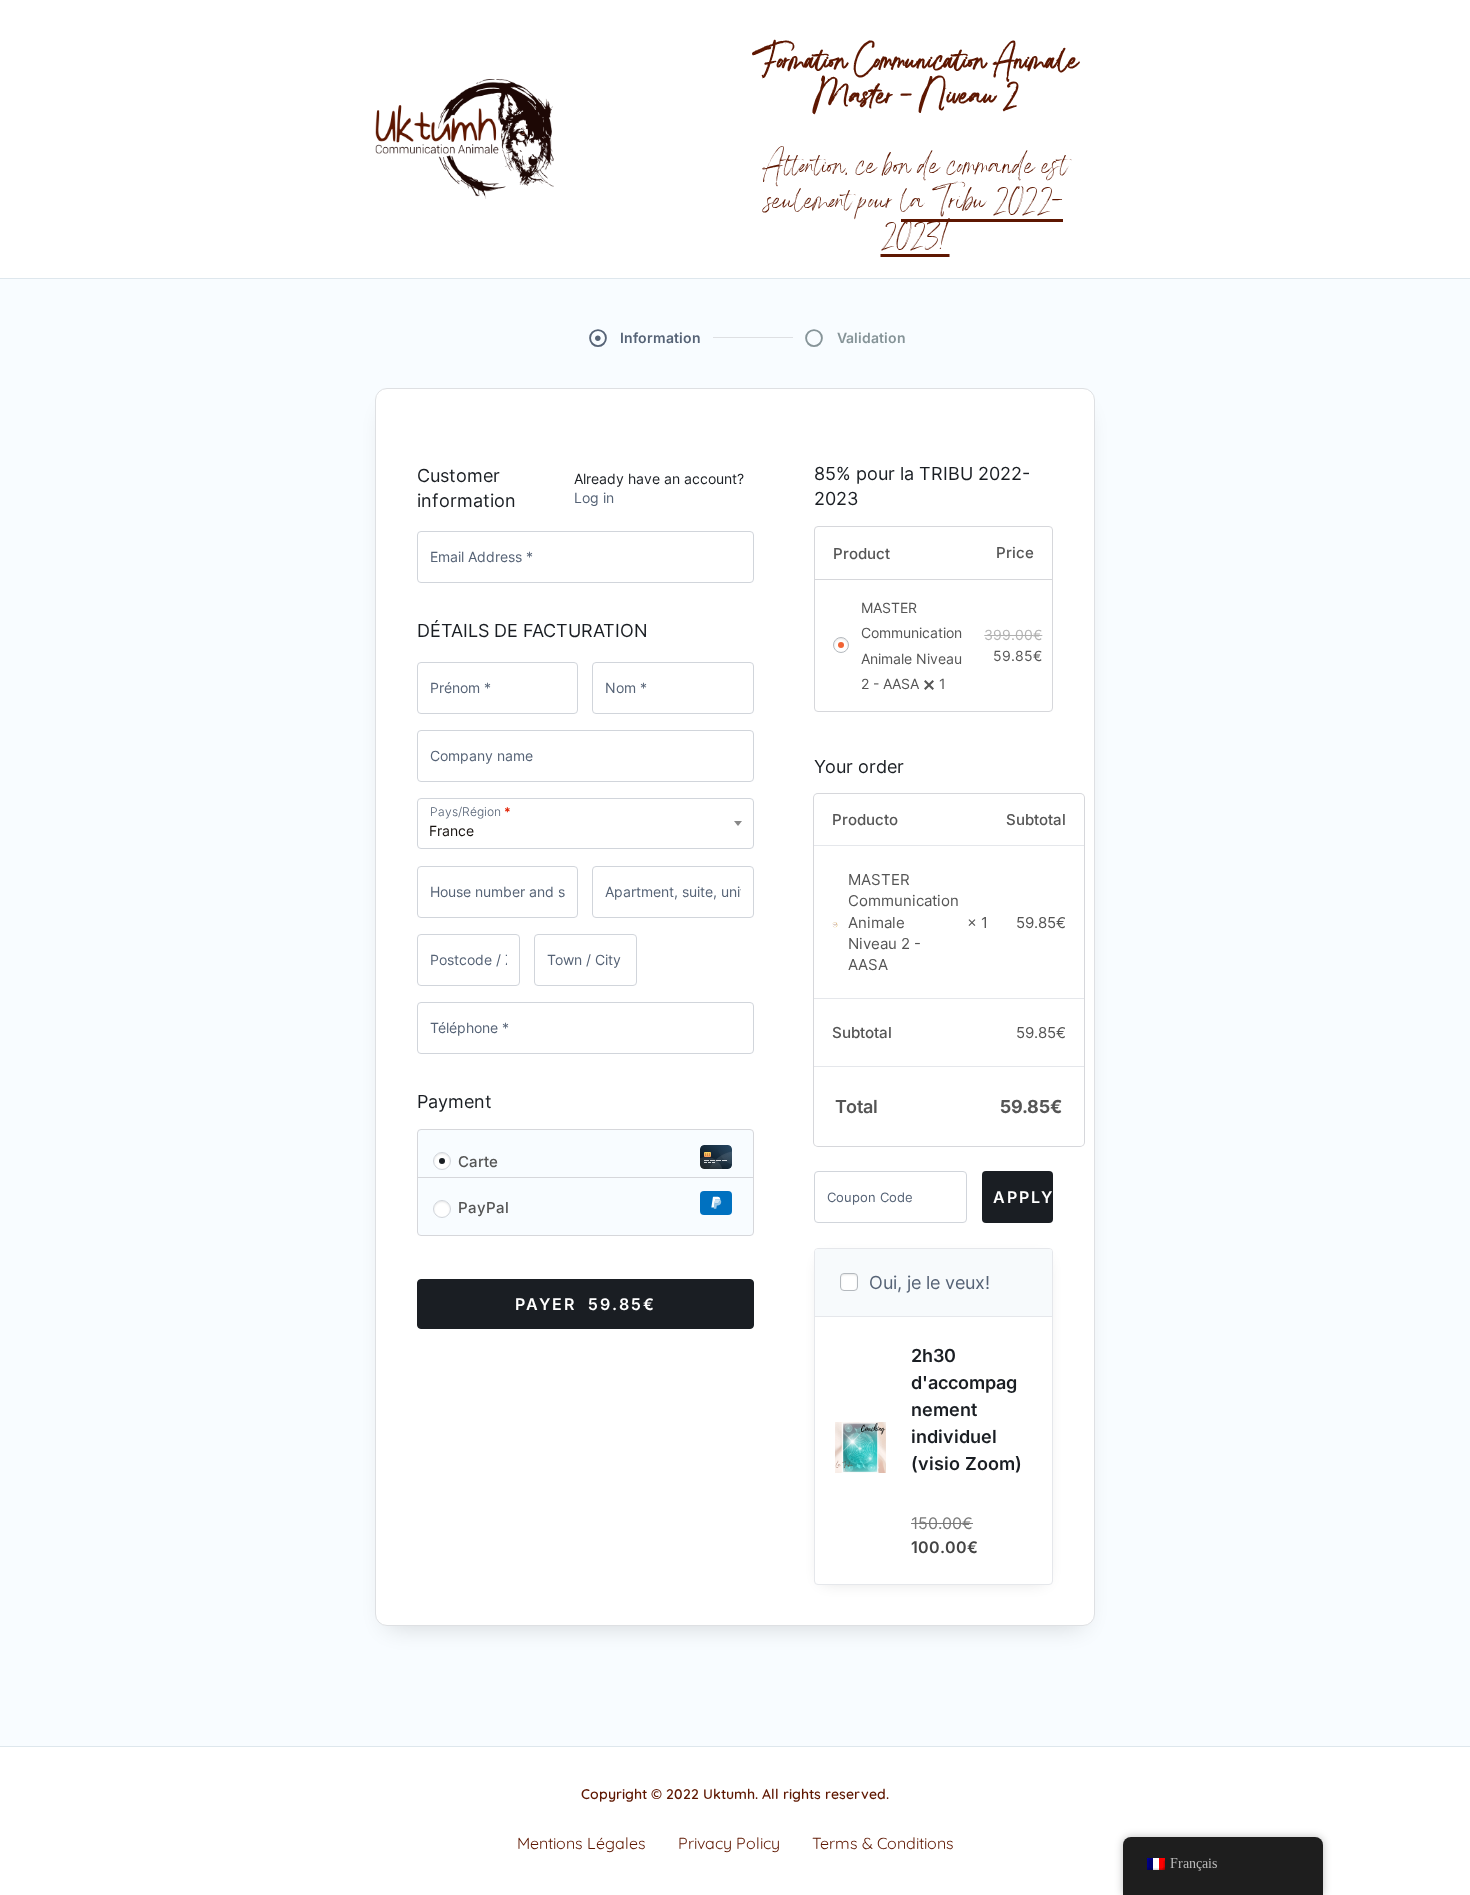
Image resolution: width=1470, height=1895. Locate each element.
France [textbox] (451, 830)
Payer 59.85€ (585, 1304)
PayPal (483, 1207)
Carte (478, 1161)
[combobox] (585, 823)
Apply (1023, 1197)
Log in (594, 497)
